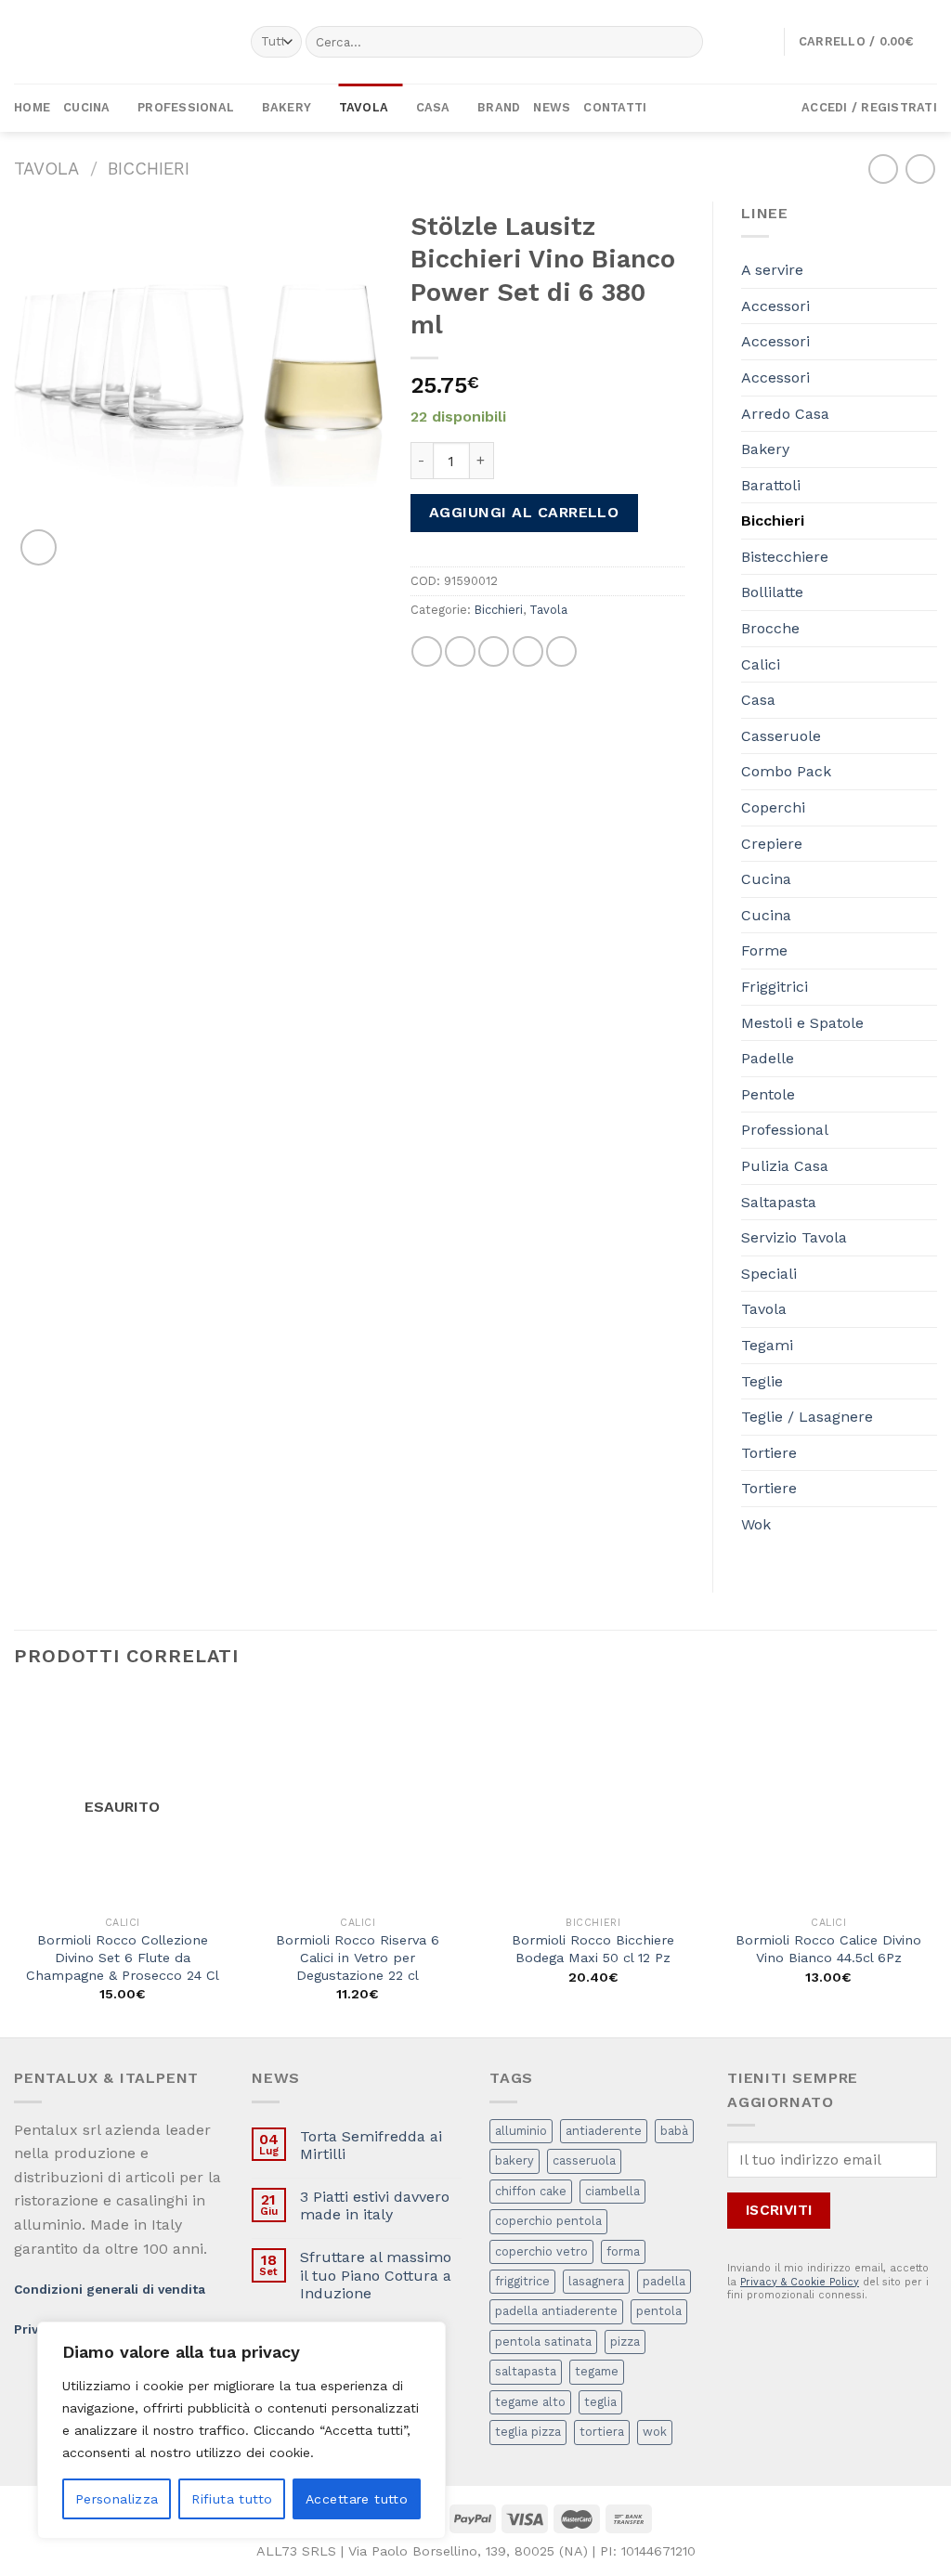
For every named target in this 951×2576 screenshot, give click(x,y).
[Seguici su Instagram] (758, 108)
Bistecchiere (785, 557)
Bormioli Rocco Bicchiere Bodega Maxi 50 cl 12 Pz (593, 1949)
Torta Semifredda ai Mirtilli (371, 2145)
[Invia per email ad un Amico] (494, 651)
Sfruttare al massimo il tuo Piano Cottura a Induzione (376, 2275)
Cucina (87, 107)
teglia (600, 2402)
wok (655, 2432)
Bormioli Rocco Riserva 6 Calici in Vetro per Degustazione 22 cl (358, 1957)
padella (664, 2281)
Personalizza (117, 2499)
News (552, 107)
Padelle (768, 1058)
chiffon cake (531, 2191)
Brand (499, 107)
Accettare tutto (357, 2499)
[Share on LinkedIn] (561, 651)
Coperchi (773, 807)
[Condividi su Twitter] (460, 651)
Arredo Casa (785, 414)
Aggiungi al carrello (524, 512)
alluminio (521, 2131)
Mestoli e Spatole (802, 1023)
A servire (772, 270)
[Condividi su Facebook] (427, 651)
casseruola (584, 2160)
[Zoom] (39, 547)
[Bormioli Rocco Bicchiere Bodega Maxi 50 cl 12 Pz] (593, 1799)
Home (32, 107)
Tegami (767, 1345)
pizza (625, 2342)
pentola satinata (543, 2342)
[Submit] (685, 42)
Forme (764, 950)
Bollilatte (772, 592)
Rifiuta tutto (232, 2499)
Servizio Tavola (794, 1237)
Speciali (769, 1274)
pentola (659, 2311)
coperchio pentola (548, 2221)
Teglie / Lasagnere (807, 1417)
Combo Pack (786, 771)
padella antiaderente (556, 2311)
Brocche (770, 628)
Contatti (615, 107)
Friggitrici (775, 987)
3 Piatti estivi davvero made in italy (375, 2205)
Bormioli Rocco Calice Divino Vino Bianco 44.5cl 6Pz (828, 1949)
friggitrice (522, 2281)
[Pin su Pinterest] (528, 651)
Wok (756, 1524)
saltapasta (526, 2371)
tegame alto (530, 2402)
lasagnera (596, 2281)
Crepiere (772, 844)
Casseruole (781, 736)
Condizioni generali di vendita (110, 2289)
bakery (515, 2160)
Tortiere (769, 1453)
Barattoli (771, 485)
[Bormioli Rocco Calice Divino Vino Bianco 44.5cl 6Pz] (828, 1799)
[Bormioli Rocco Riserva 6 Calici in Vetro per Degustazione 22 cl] (358, 1799)
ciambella (612, 2191)
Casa (433, 107)
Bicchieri (149, 169)
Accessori (775, 306)
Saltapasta (779, 1202)
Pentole (768, 1094)
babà (674, 2131)
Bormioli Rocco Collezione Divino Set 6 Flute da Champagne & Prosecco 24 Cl (123, 1957)
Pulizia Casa (785, 1166)
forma (623, 2251)
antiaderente (604, 2131)
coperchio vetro (541, 2251)
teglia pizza (528, 2432)
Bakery (287, 107)
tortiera (602, 2432)
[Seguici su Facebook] (734, 108)
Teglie (762, 1381)
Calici (761, 664)
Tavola (364, 107)
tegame (597, 2371)
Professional (186, 107)
